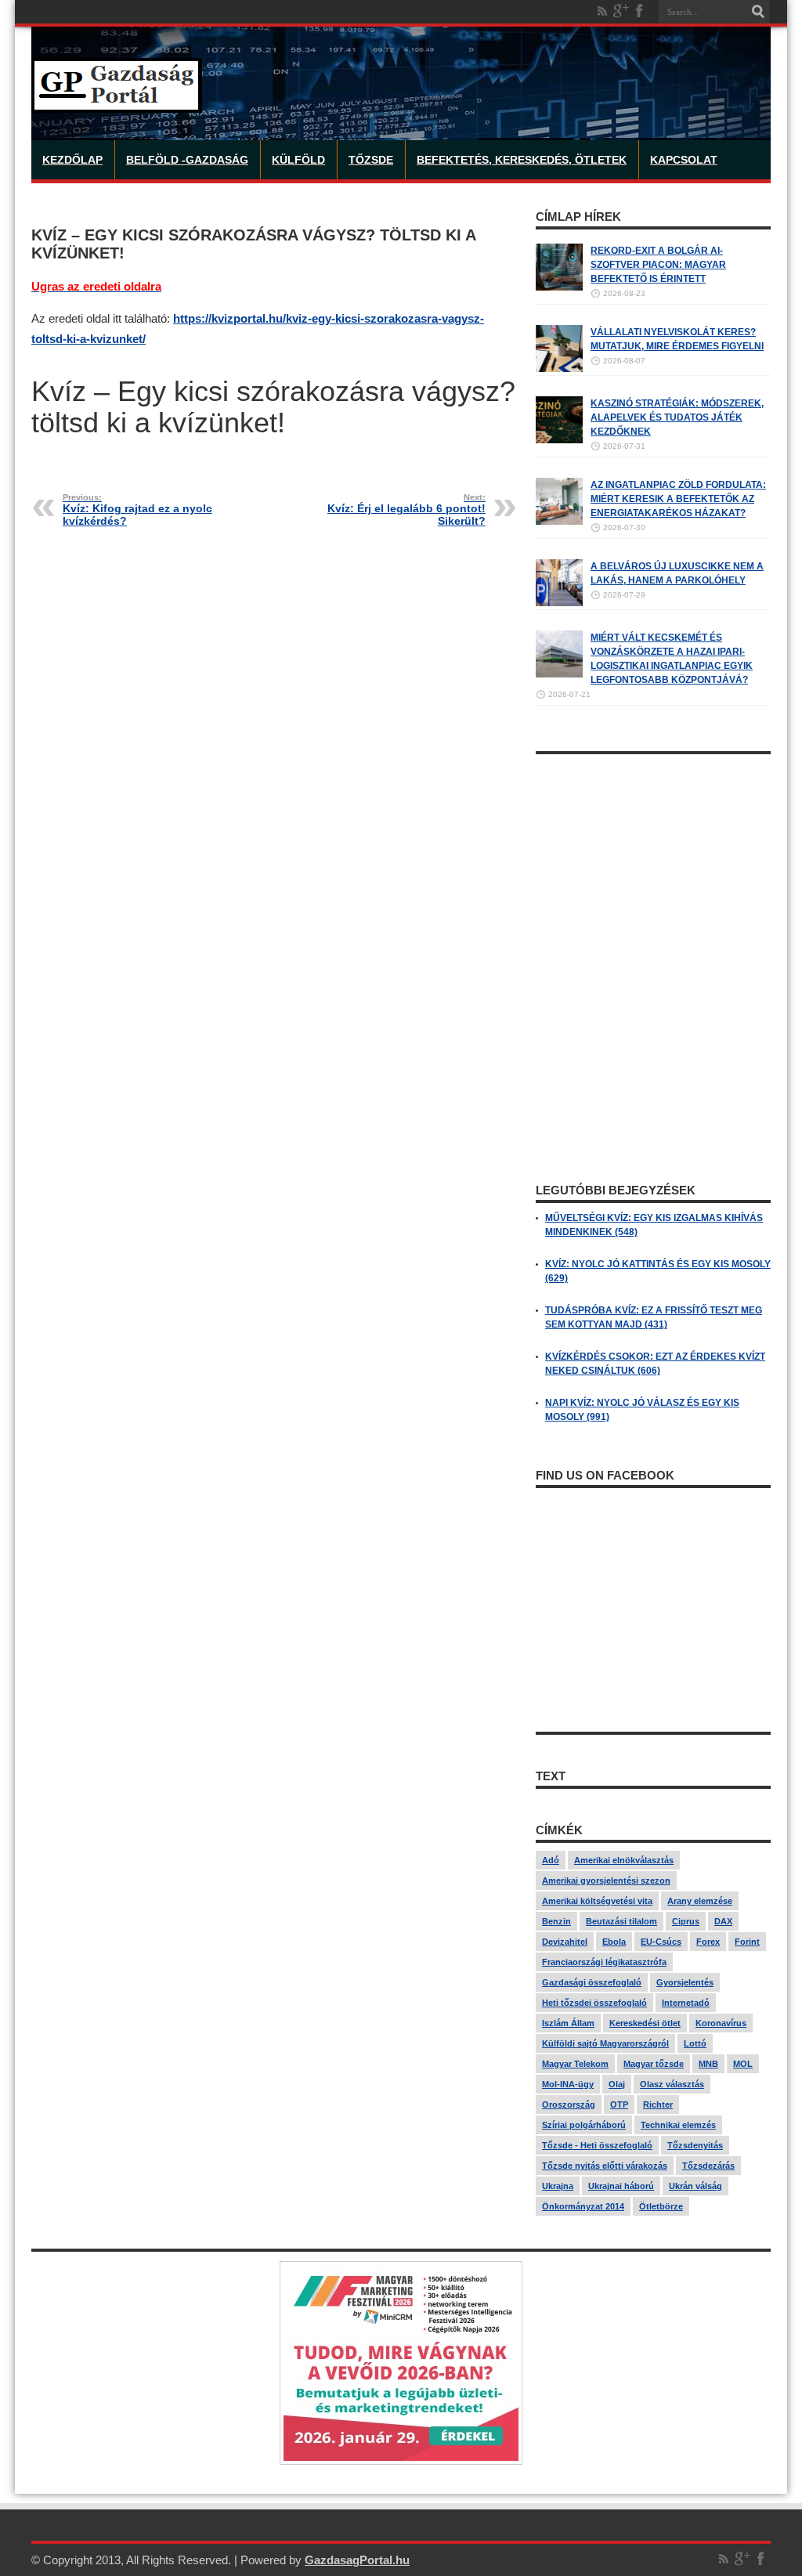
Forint (747, 1942)
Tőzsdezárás (708, 2166)
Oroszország (569, 2105)
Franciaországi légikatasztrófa (604, 1962)
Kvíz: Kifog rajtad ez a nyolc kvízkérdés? (137, 510)
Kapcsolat (684, 160)
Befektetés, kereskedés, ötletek (522, 160)
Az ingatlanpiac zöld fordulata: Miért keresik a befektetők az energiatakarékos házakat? (678, 499)
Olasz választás (672, 2084)
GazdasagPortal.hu (357, 2560)
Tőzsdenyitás (695, 2145)
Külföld (298, 160)
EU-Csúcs (661, 1942)
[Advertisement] (653, 860)
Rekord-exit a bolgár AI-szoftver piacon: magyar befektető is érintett (658, 265)
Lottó (695, 2043)
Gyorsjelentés (685, 1982)
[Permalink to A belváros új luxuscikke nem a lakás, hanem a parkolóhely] (559, 603)
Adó (551, 1860)
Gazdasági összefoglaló (592, 1982)
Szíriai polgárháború (584, 2125)
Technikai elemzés (678, 2125)
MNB (708, 2064)
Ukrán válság (695, 2186)
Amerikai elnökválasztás (624, 1860)
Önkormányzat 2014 (583, 2206)
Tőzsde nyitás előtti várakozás (605, 2166)
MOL (743, 2064)
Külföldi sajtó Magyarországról (605, 2043)
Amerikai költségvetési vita (597, 1901)
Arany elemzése (700, 1901)
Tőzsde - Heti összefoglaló (597, 2145)
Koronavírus (721, 2023)
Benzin (556, 1921)
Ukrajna (558, 2186)
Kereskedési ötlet (645, 2023)
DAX (723, 1921)
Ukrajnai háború (621, 2186)
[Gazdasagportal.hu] (117, 101)
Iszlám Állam (568, 2023)
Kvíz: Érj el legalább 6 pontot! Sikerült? (406, 510)
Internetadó (686, 2003)
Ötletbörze (661, 2206)
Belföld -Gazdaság (187, 160)
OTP (619, 2105)
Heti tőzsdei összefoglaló (594, 2003)
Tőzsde (371, 160)
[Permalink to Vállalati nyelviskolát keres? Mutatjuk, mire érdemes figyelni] (559, 369)
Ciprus (686, 1921)
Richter (658, 2105)
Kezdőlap (72, 160)
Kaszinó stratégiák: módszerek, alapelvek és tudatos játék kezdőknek (677, 417)
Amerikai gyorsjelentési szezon (606, 1881)
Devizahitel (565, 1942)
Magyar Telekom (575, 2064)
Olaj (617, 2084)
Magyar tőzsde (654, 2064)
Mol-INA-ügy (568, 2084)
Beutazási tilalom (621, 1921)
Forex (708, 1942)
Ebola (614, 1942)
